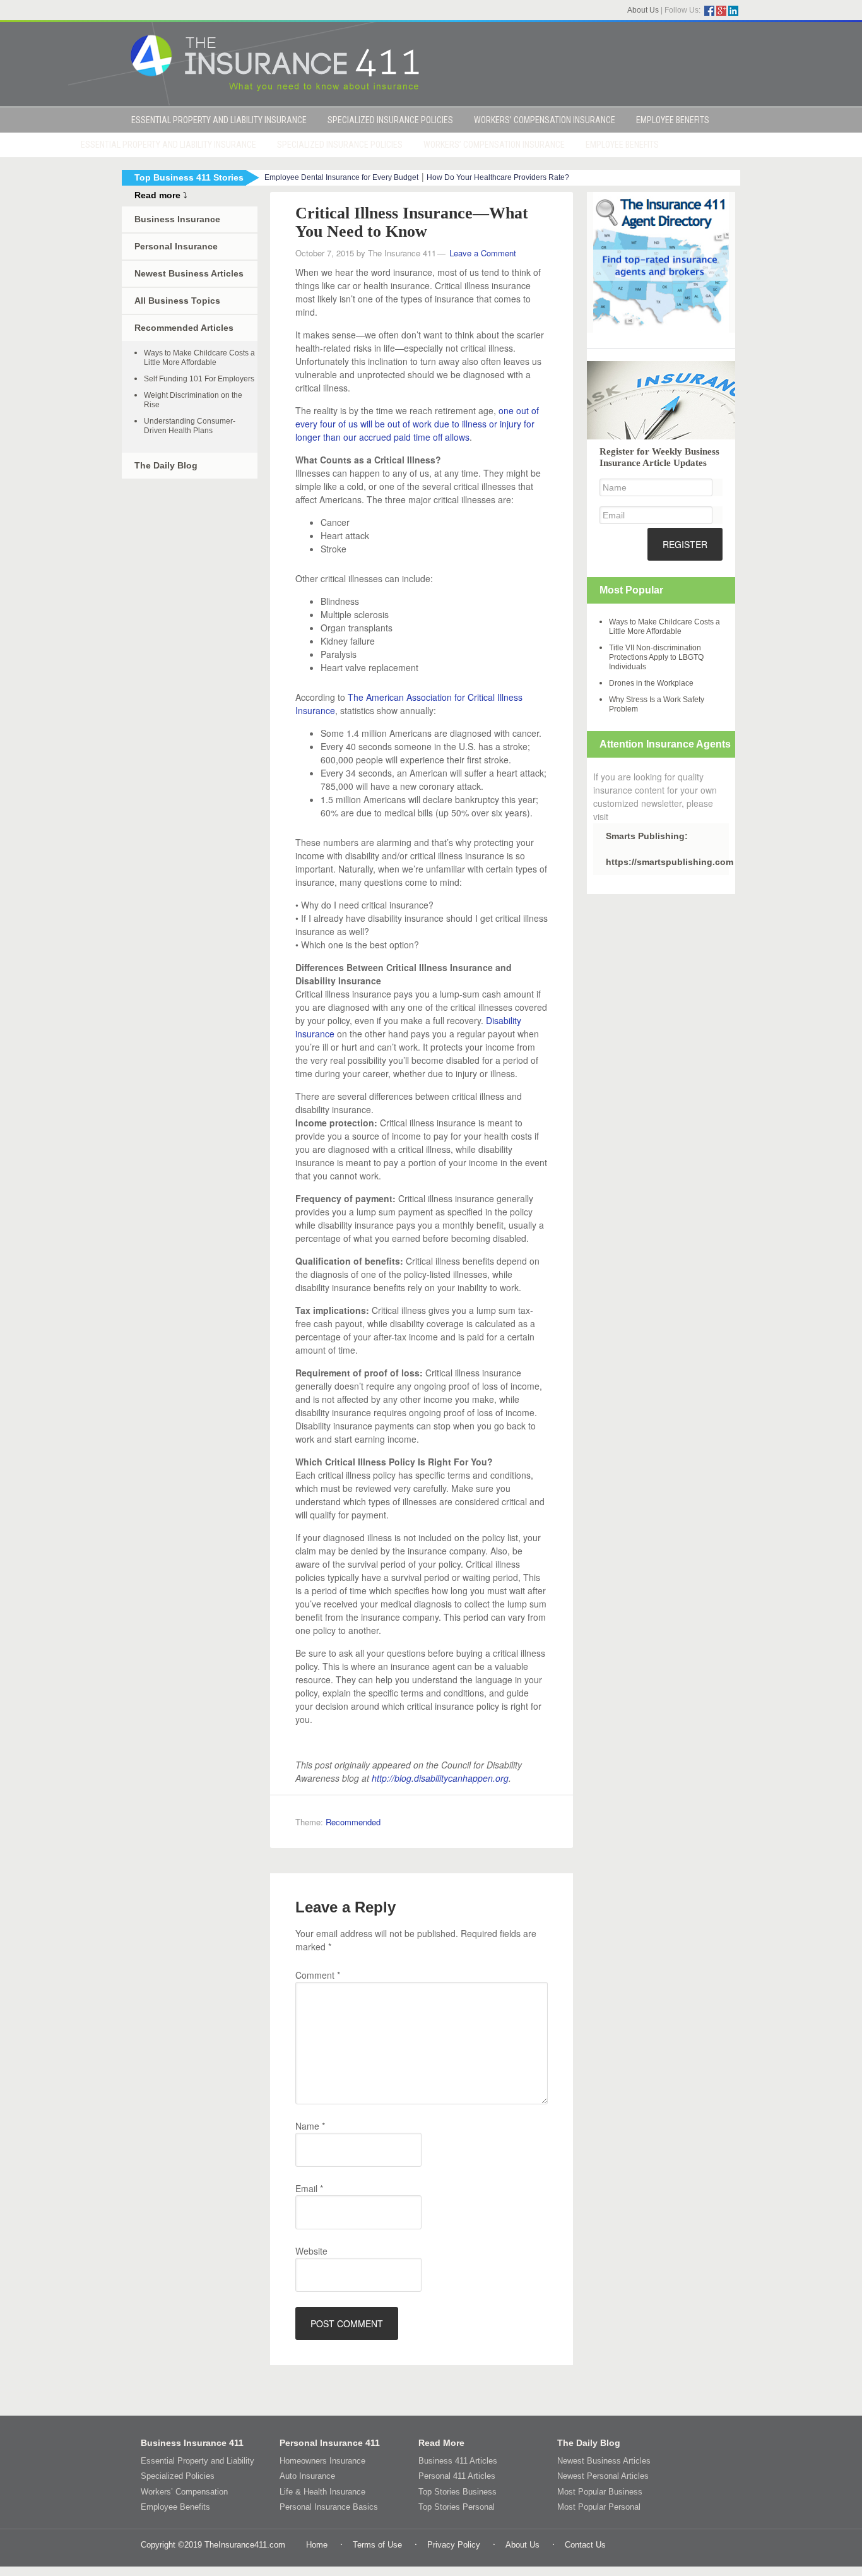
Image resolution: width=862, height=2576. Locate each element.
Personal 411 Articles (457, 2476)
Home (317, 2545)
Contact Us (585, 2545)
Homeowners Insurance (322, 2461)
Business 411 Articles (458, 2461)
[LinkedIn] (733, 11)
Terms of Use (377, 2545)
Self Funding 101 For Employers (199, 379)
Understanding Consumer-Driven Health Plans (190, 426)
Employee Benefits (175, 2507)
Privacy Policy (454, 2545)
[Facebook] (709, 11)
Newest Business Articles (189, 273)
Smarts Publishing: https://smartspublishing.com (667, 849)
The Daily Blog (166, 465)
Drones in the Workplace (651, 683)
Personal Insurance (176, 246)
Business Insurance (177, 219)
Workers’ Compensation (184, 2492)
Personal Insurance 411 (330, 2443)
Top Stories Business (458, 2492)
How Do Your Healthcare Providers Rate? (498, 177)
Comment (318, 1975)
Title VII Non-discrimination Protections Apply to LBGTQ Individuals (656, 657)
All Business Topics (177, 301)
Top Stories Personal (457, 2507)
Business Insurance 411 (192, 2443)
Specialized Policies (178, 2476)
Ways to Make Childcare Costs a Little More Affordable (199, 358)
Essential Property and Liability (198, 2461)
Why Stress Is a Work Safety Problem (657, 704)
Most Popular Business (600, 2492)
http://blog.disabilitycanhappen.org (440, 1778)
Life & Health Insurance (322, 2492)
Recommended (353, 1822)
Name (310, 2126)
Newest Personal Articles (603, 2476)
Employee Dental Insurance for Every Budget (341, 177)
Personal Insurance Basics (329, 2507)
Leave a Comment (483, 253)
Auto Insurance (307, 2476)
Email (309, 2188)
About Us (643, 10)
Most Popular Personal (599, 2507)
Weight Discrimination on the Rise (193, 400)
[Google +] (721, 11)
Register (685, 544)
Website (311, 2251)
